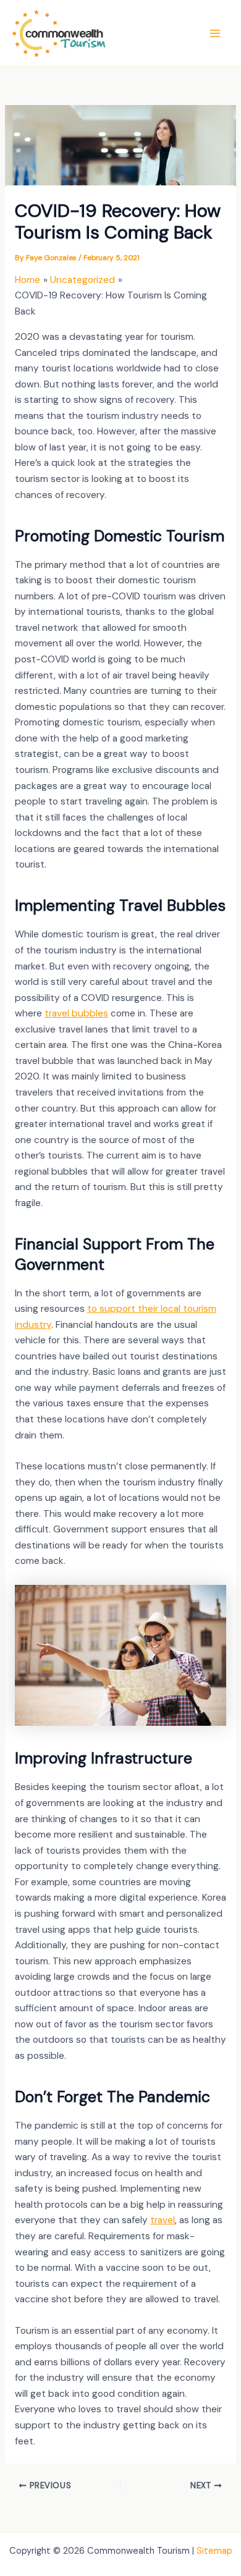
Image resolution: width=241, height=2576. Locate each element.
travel (163, 2220)
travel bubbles (76, 1013)
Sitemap (214, 2551)
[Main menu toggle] (215, 33)
